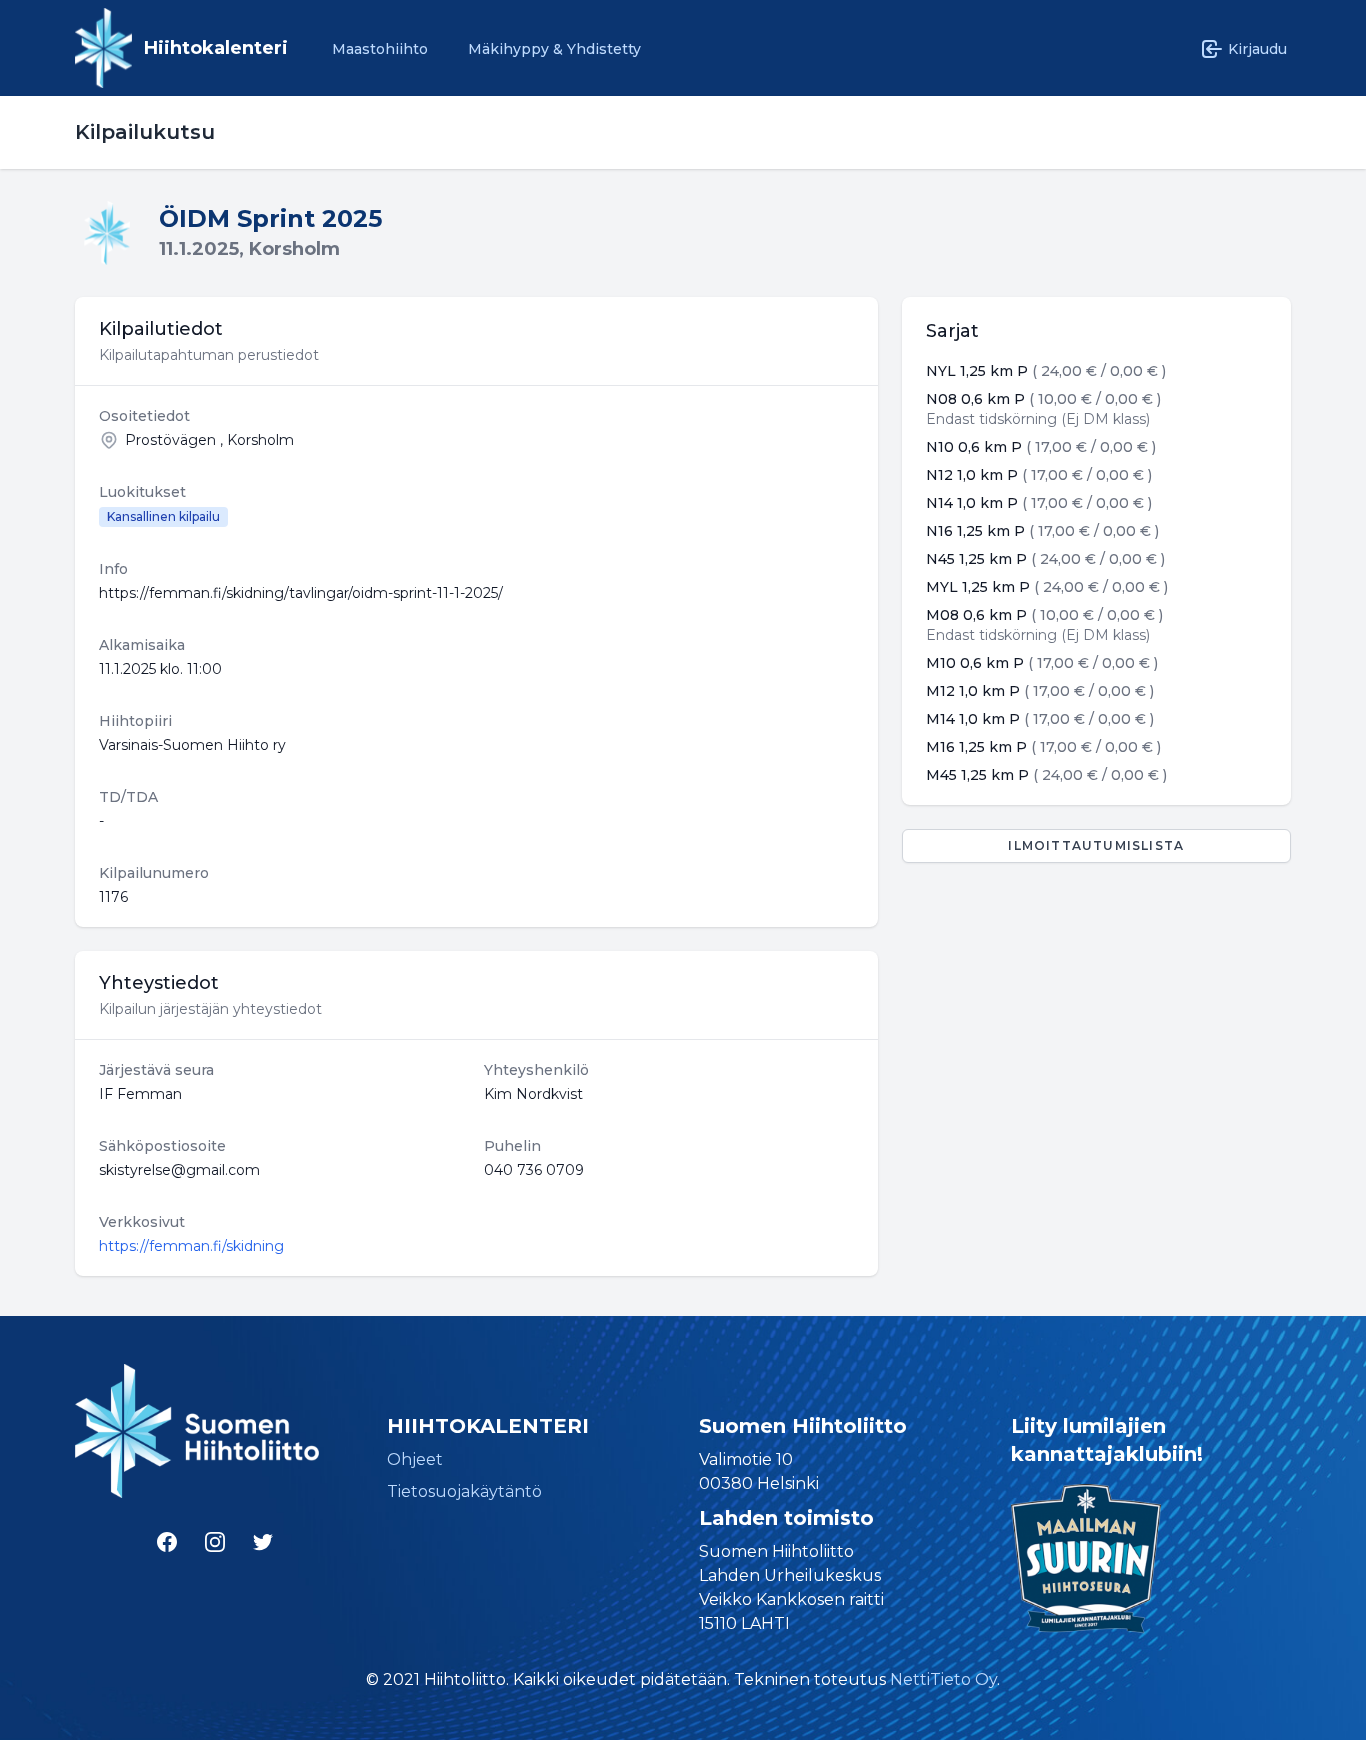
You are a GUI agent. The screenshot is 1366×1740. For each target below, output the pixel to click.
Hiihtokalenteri (216, 48)
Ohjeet (415, 1459)
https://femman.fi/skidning (191, 1246)
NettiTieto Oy (943, 1679)
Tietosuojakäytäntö (464, 1491)
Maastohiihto (380, 49)
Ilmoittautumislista (1096, 845)
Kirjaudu (1257, 49)
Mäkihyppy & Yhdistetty (554, 49)
